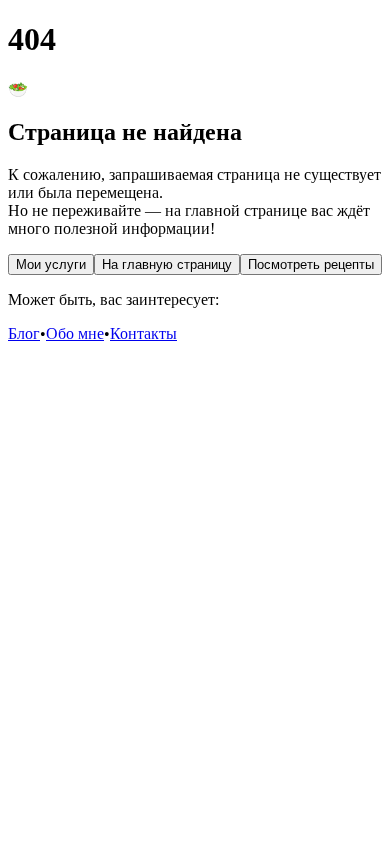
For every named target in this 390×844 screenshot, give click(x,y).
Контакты (143, 333)
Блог (24, 333)
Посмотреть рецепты (311, 264)
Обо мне (75, 333)
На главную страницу (167, 264)
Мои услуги (51, 264)
